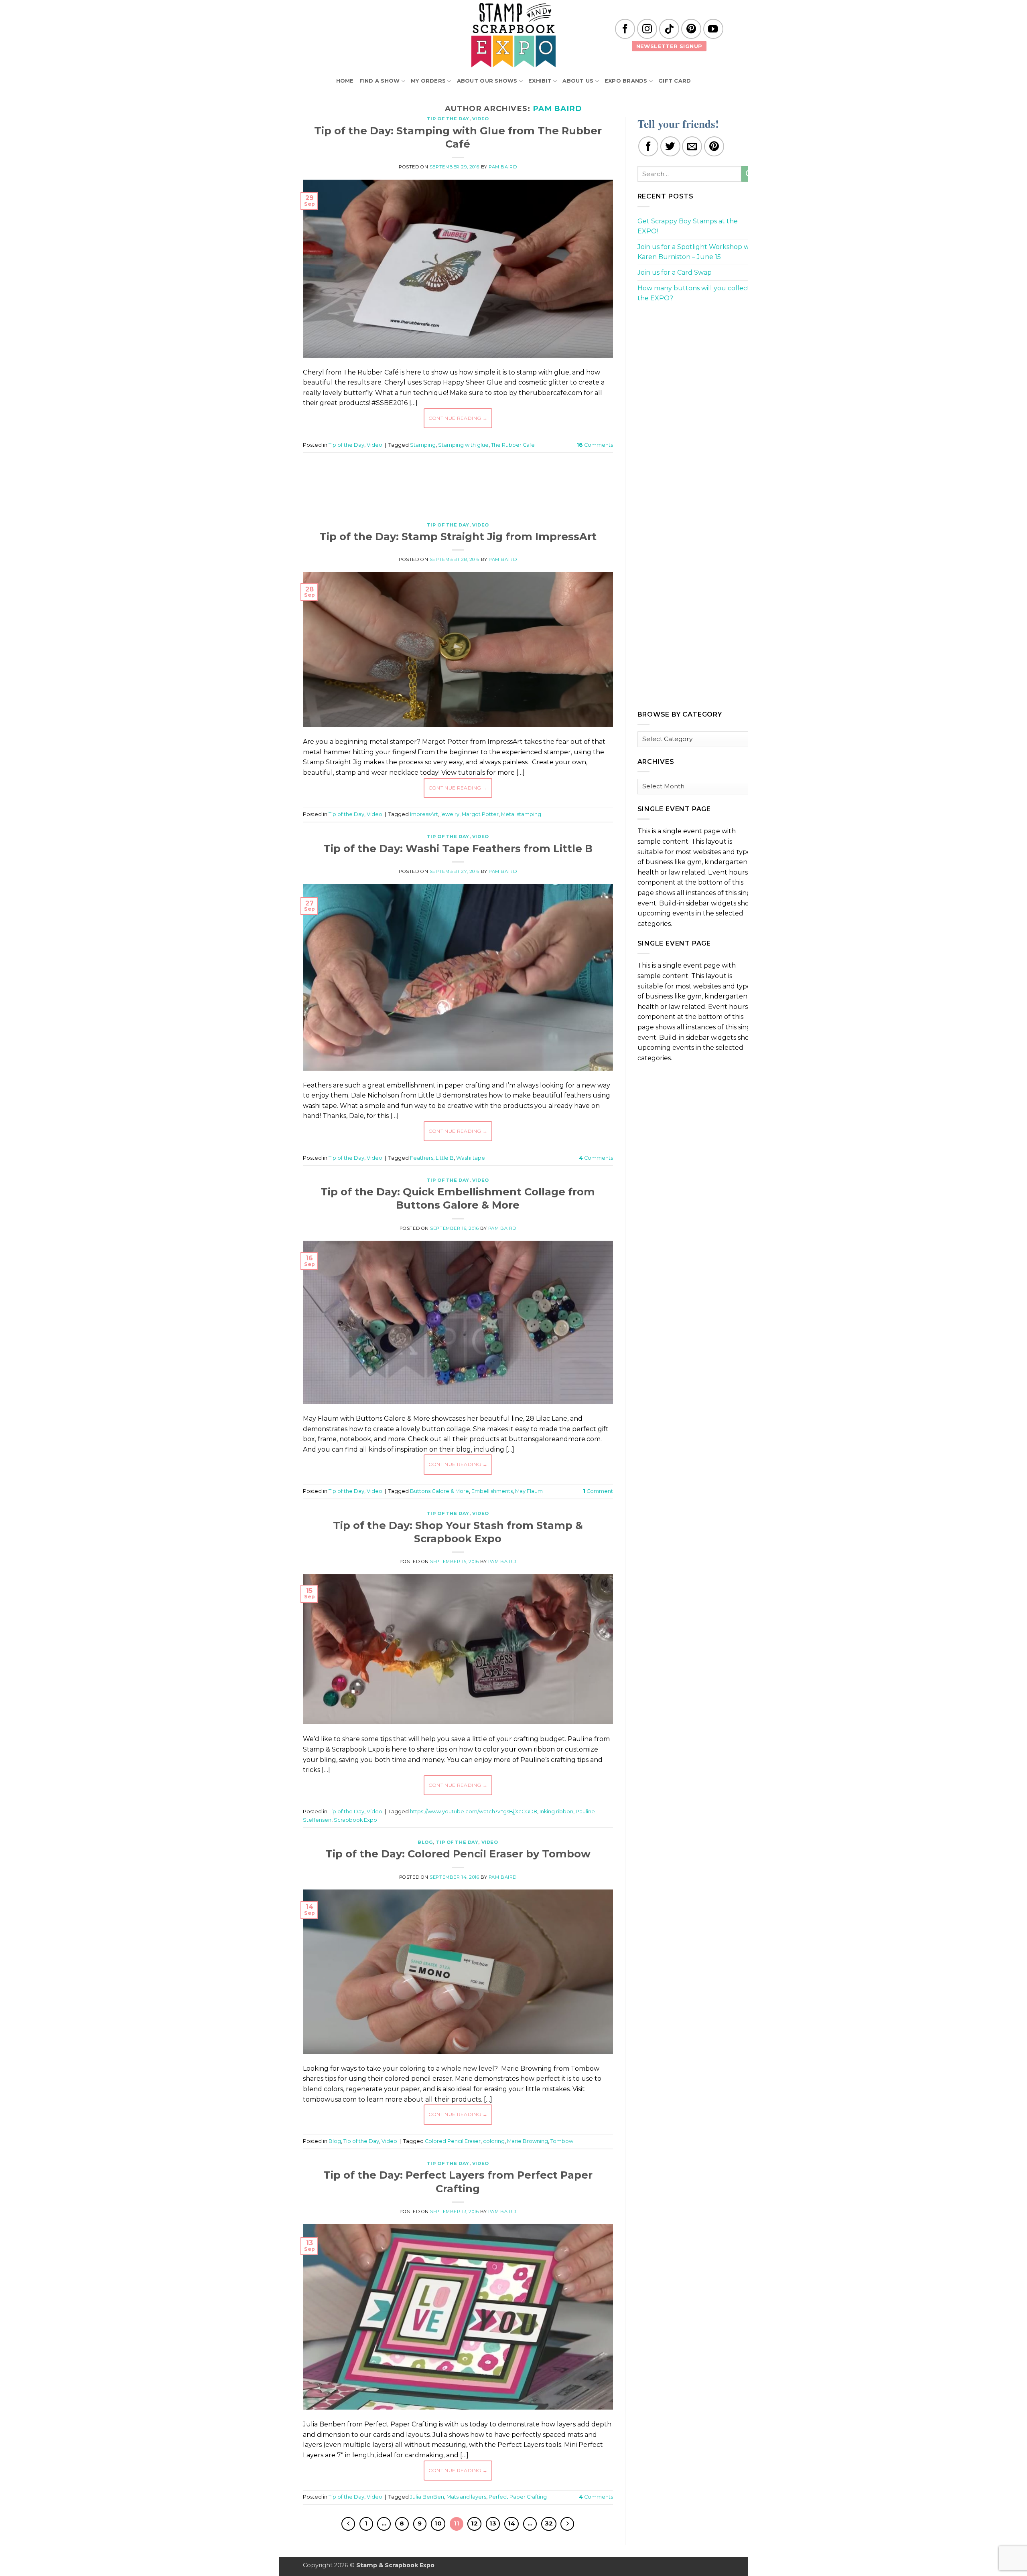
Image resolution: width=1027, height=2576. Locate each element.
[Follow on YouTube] (713, 29)
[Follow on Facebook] (625, 29)
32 (549, 2523)
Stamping (423, 445)
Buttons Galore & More (439, 1491)
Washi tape (471, 1158)
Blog (425, 1842)
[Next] (567, 2524)
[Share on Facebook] (648, 146)
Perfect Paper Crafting (518, 2497)
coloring (494, 2141)
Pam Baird (557, 108)
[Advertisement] (458, 483)
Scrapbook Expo (355, 1820)
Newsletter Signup (669, 46)
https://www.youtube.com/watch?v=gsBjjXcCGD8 (474, 1812)
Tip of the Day (448, 119)
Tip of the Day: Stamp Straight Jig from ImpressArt (458, 536)
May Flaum (529, 1491)
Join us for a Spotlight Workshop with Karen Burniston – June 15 (698, 252)
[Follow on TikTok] (669, 29)
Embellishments (492, 1491)
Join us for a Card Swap (675, 272)
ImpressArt (424, 814)
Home (345, 81)
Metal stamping (521, 814)
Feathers (422, 1158)
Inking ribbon (556, 1812)
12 (474, 2523)
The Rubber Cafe (513, 445)
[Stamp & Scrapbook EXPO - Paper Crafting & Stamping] (513, 35)
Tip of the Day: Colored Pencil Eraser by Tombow (458, 1854)
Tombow (562, 2141)
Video (481, 119)
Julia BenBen (427, 2497)
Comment (598, 1491)
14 (511, 2523)
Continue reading (458, 418)
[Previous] (348, 2524)
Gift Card (675, 81)
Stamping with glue (463, 445)
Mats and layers (466, 2497)
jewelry (450, 814)
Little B (445, 1158)
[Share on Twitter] (670, 146)
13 (493, 2523)
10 (438, 2523)
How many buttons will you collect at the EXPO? (698, 293)
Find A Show (380, 81)
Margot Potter (480, 814)
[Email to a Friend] (692, 146)
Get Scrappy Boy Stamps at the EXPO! (688, 226)
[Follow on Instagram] (647, 29)
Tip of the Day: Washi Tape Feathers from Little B (458, 848)
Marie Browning (528, 2141)
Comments (595, 445)
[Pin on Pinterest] (714, 146)
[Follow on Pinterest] (691, 29)
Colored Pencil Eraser (453, 2141)
